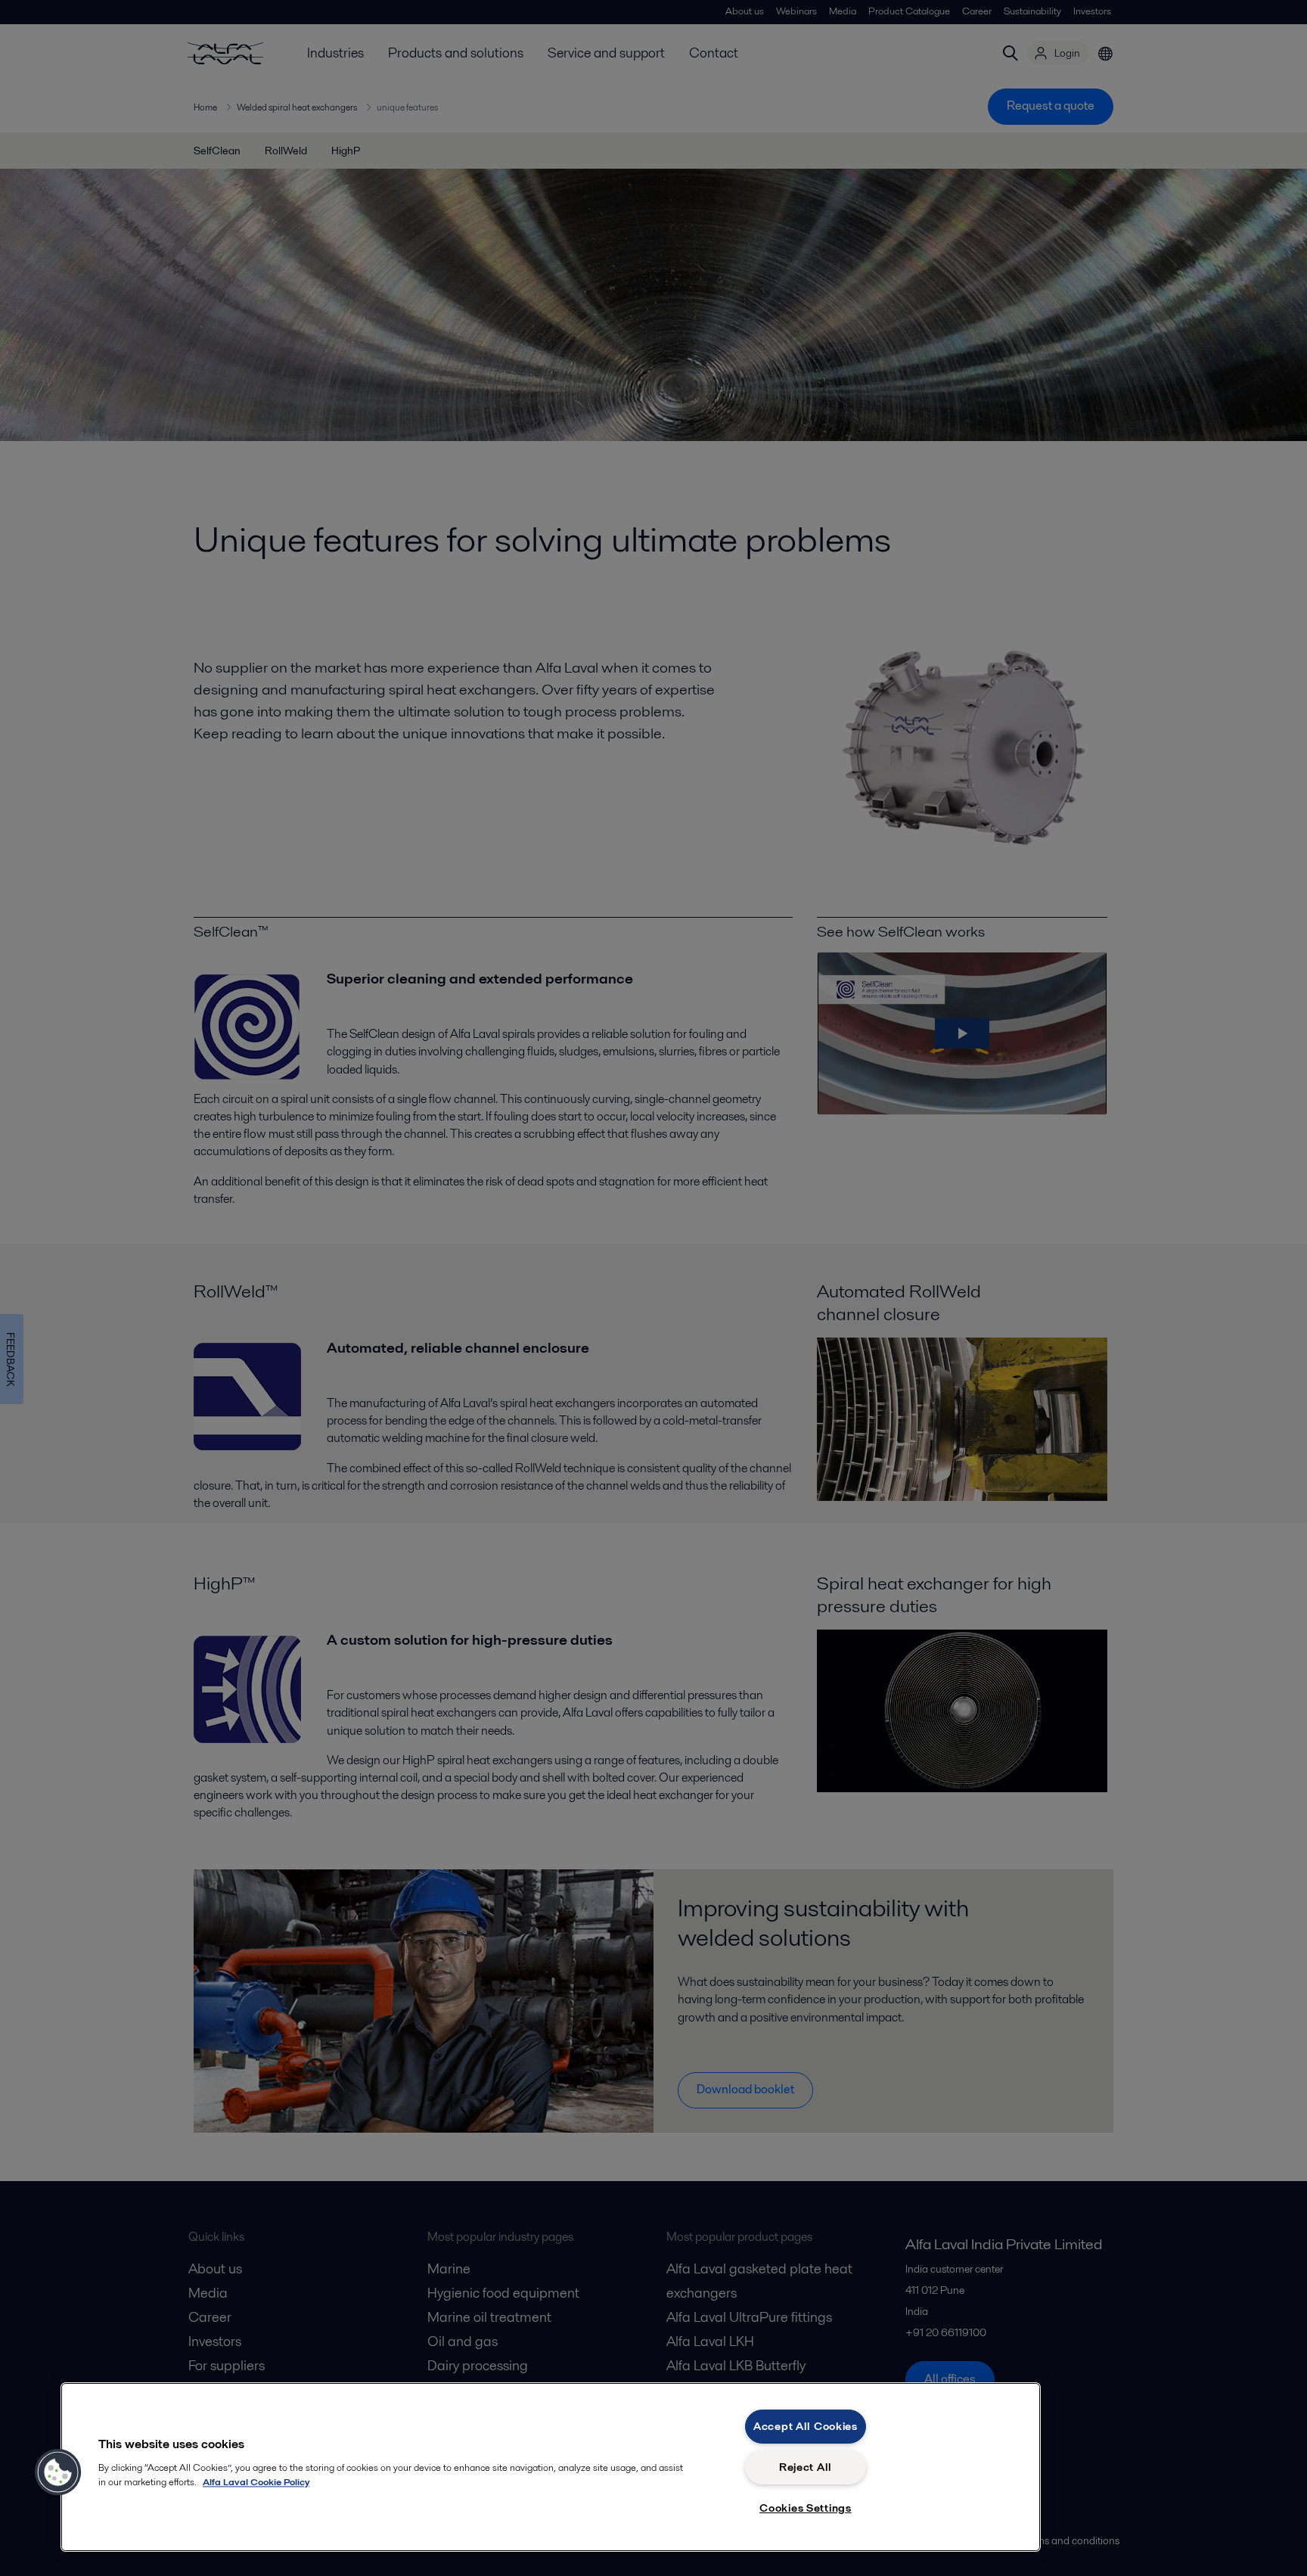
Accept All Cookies (806, 2426)
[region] (551, 2467)
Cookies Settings (806, 2508)
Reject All (806, 2467)
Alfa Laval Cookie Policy (256, 2482)
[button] (58, 2472)
